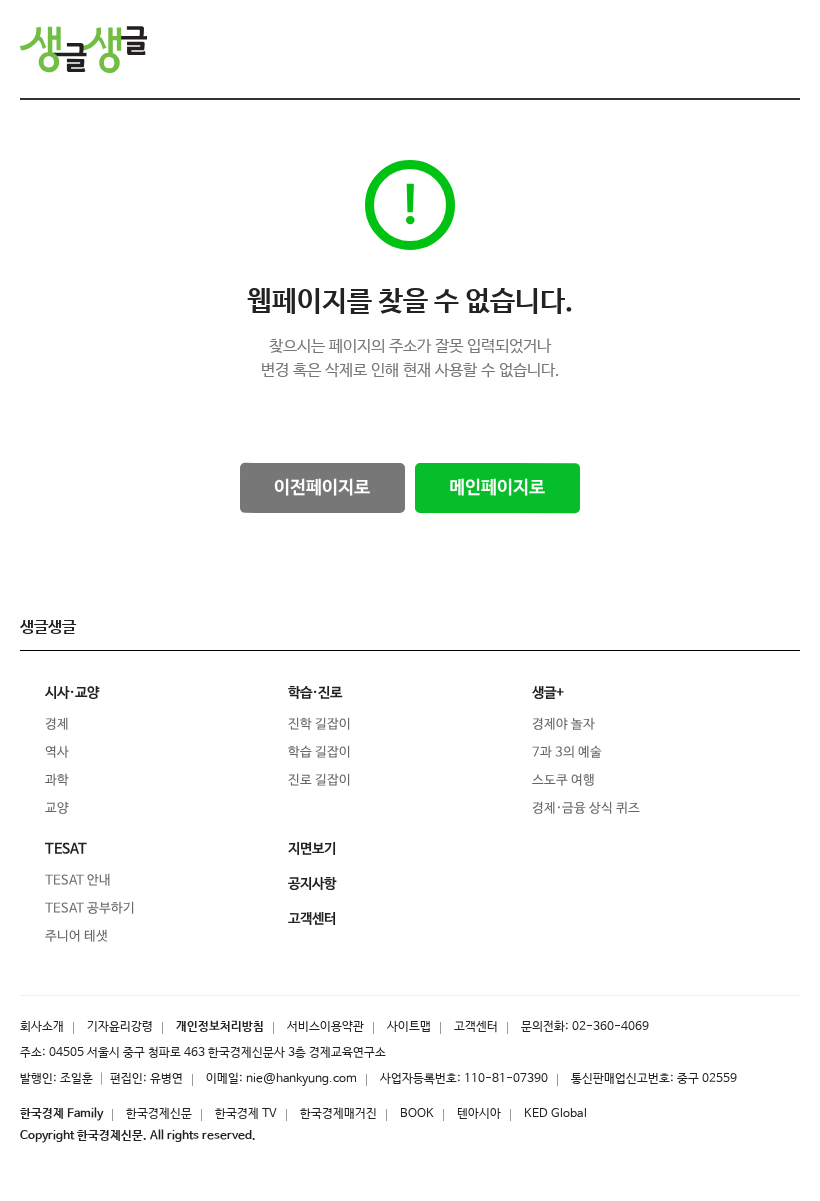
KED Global (555, 1114)
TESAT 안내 (78, 880)
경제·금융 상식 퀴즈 (586, 808)
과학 (57, 780)
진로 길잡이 (319, 780)
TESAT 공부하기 (90, 908)
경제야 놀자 (563, 724)
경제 (57, 724)
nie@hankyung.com (301, 1079)
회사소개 (42, 1027)
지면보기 (312, 849)
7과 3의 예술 (567, 752)
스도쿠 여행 (563, 780)
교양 (57, 808)
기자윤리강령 (120, 1027)
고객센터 (476, 1027)
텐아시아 (479, 1114)
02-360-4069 (610, 1027)
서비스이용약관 (325, 1027)
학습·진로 (315, 693)
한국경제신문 (159, 1114)
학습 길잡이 (319, 752)
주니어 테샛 (76, 936)
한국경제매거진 (338, 1114)
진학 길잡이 (319, 724)
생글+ (548, 693)
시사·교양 (72, 693)
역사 (57, 752)
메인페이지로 (497, 488)
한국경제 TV (246, 1114)
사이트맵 (409, 1027)
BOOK (417, 1114)
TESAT (66, 849)
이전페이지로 (322, 488)
